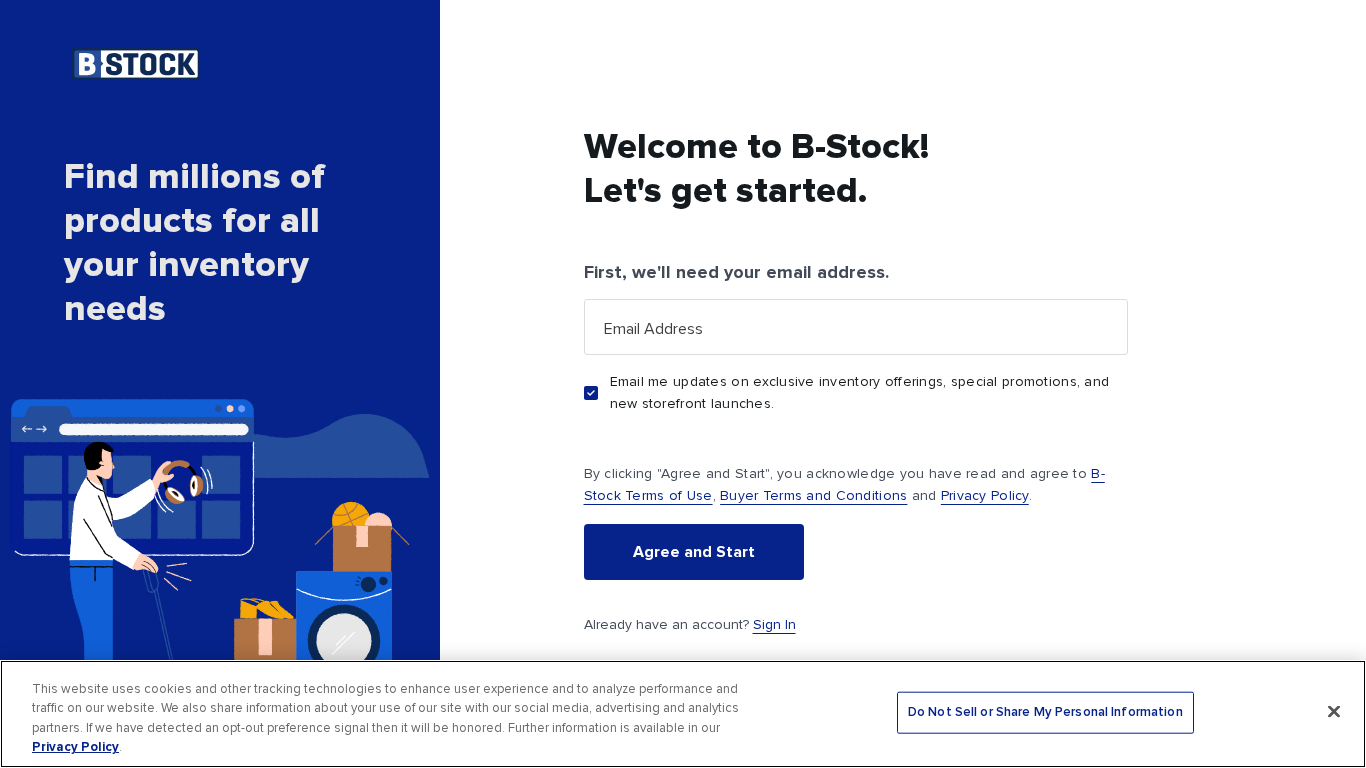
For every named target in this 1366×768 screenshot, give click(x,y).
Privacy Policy (985, 495)
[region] (683, 714)
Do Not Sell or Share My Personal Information (1045, 712)
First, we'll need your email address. (736, 272)
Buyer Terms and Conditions (813, 495)
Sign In (774, 624)
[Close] (1334, 711)
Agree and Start (694, 552)
